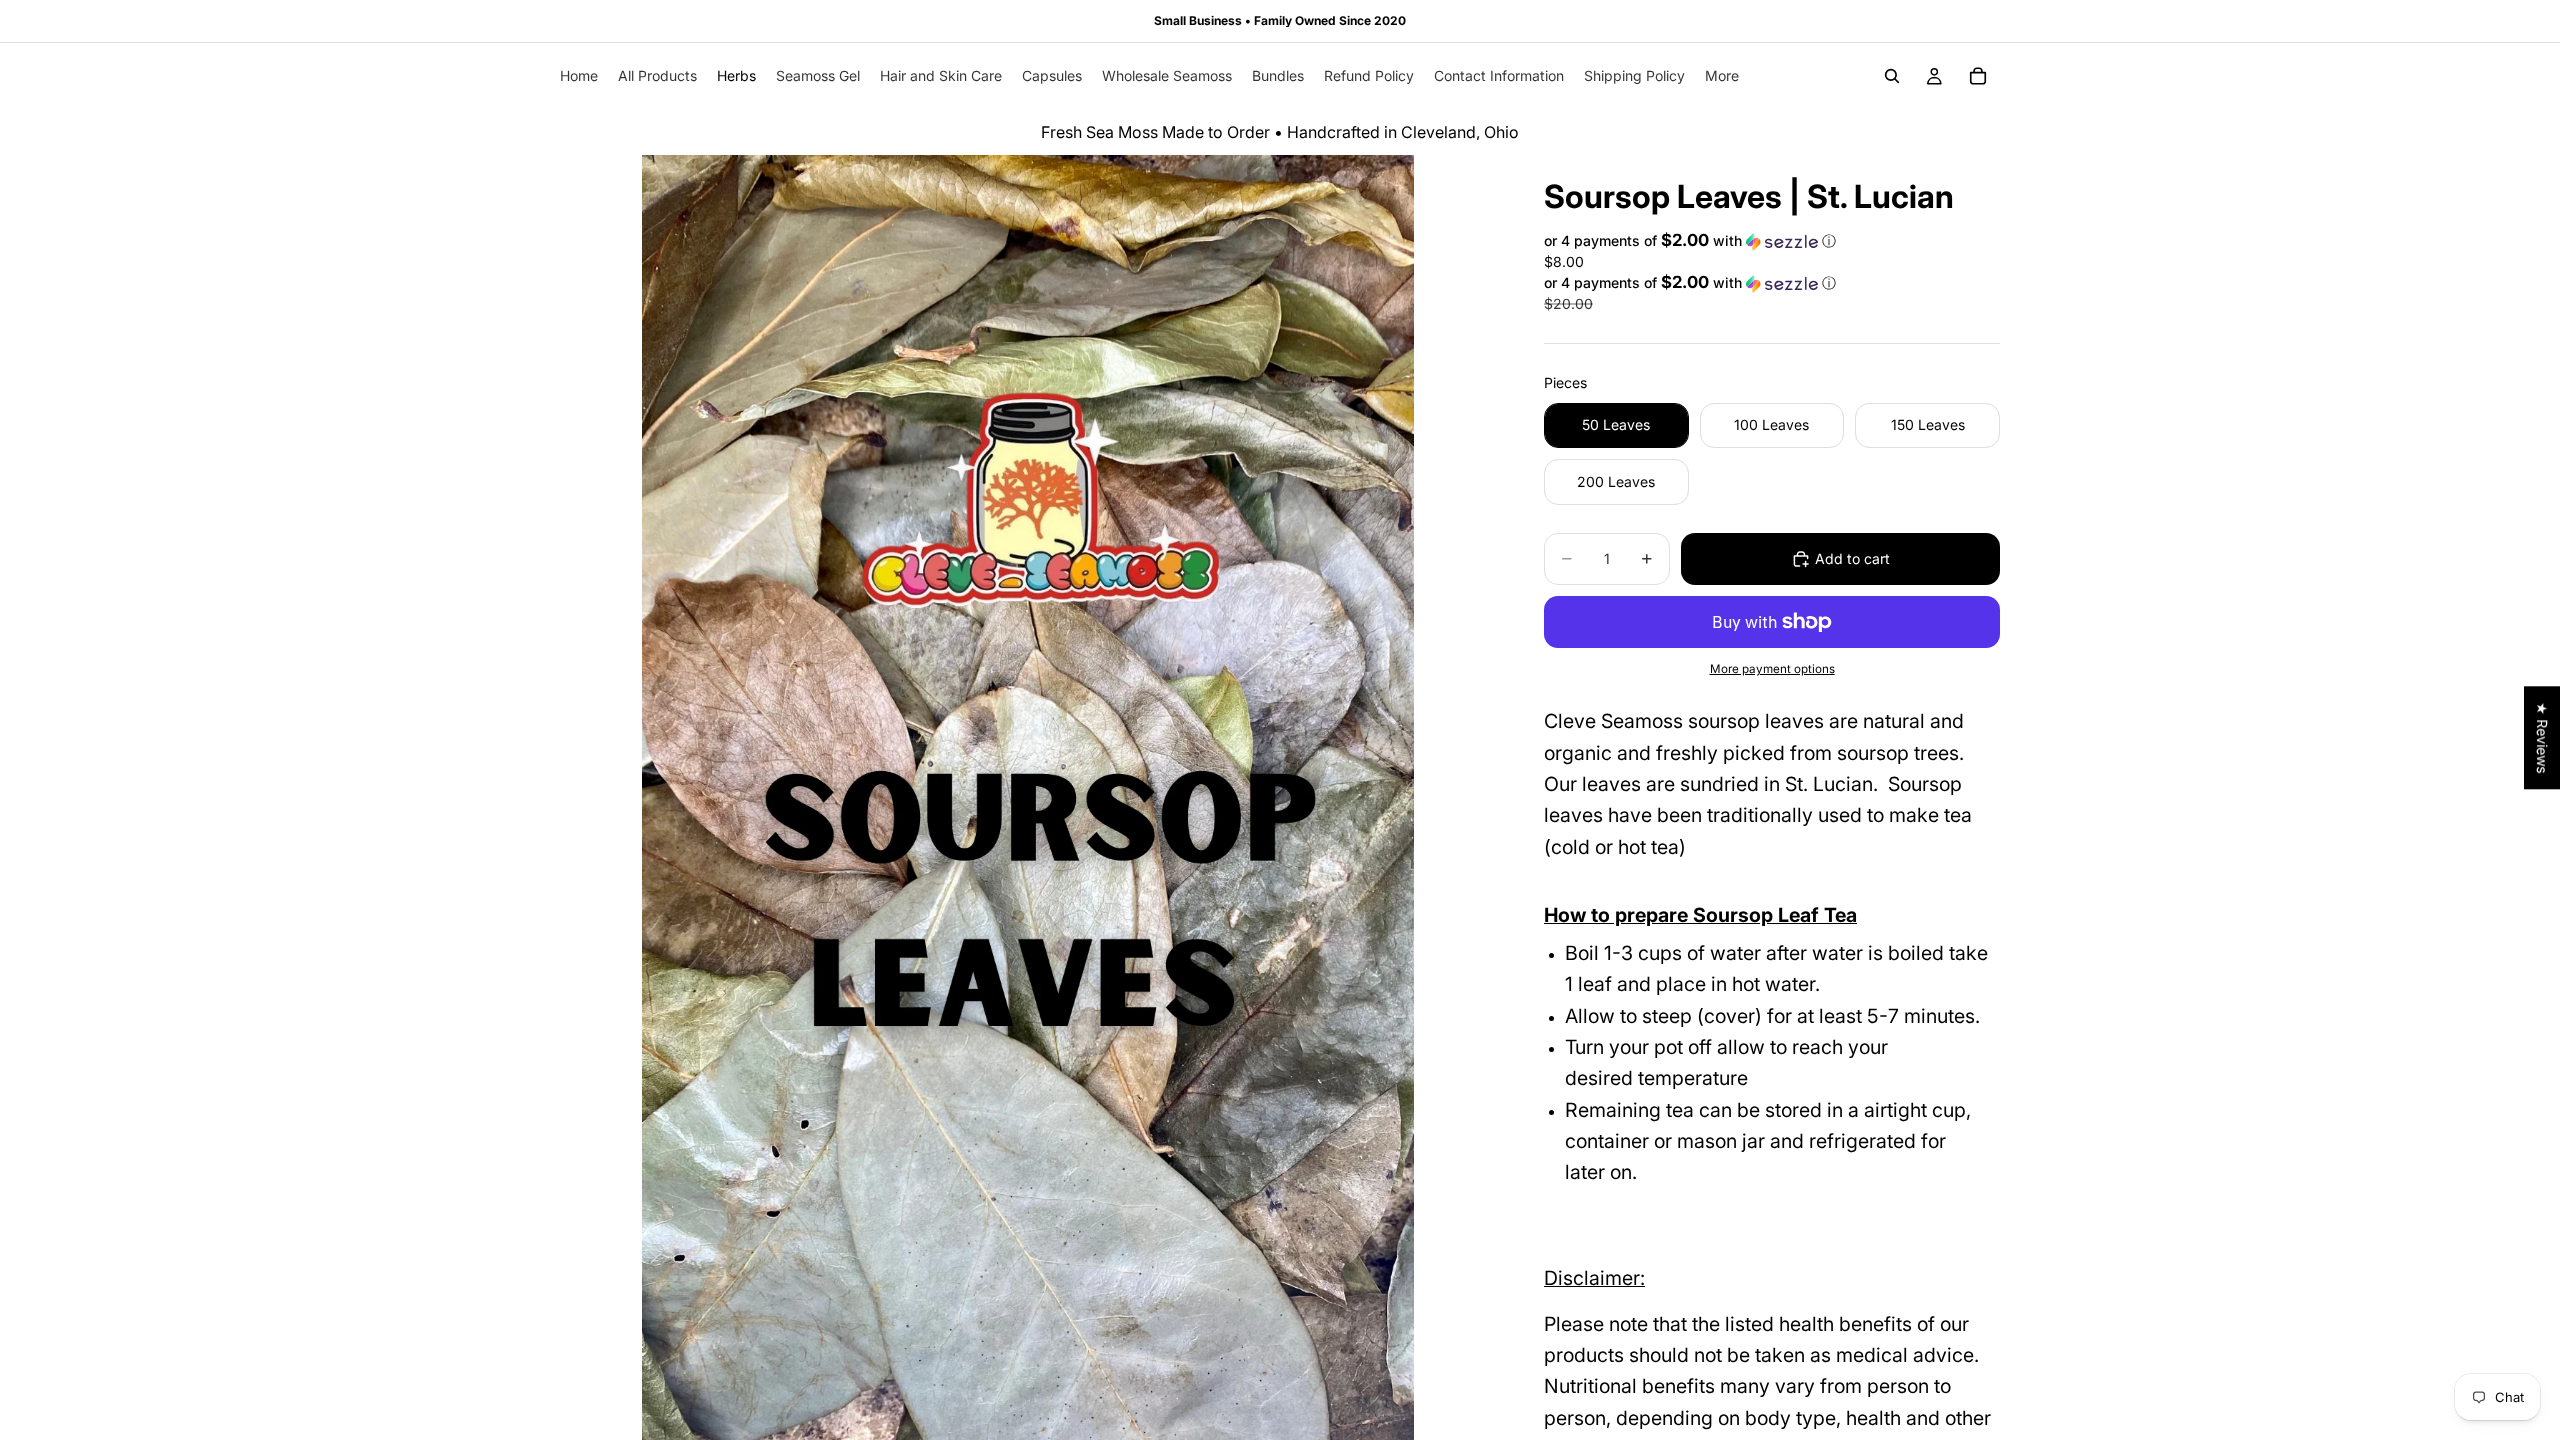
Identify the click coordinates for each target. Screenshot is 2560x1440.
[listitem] (1722, 76)
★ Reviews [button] (2542, 737)
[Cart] (1978, 76)
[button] (1772, 241)
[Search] (1892, 76)
